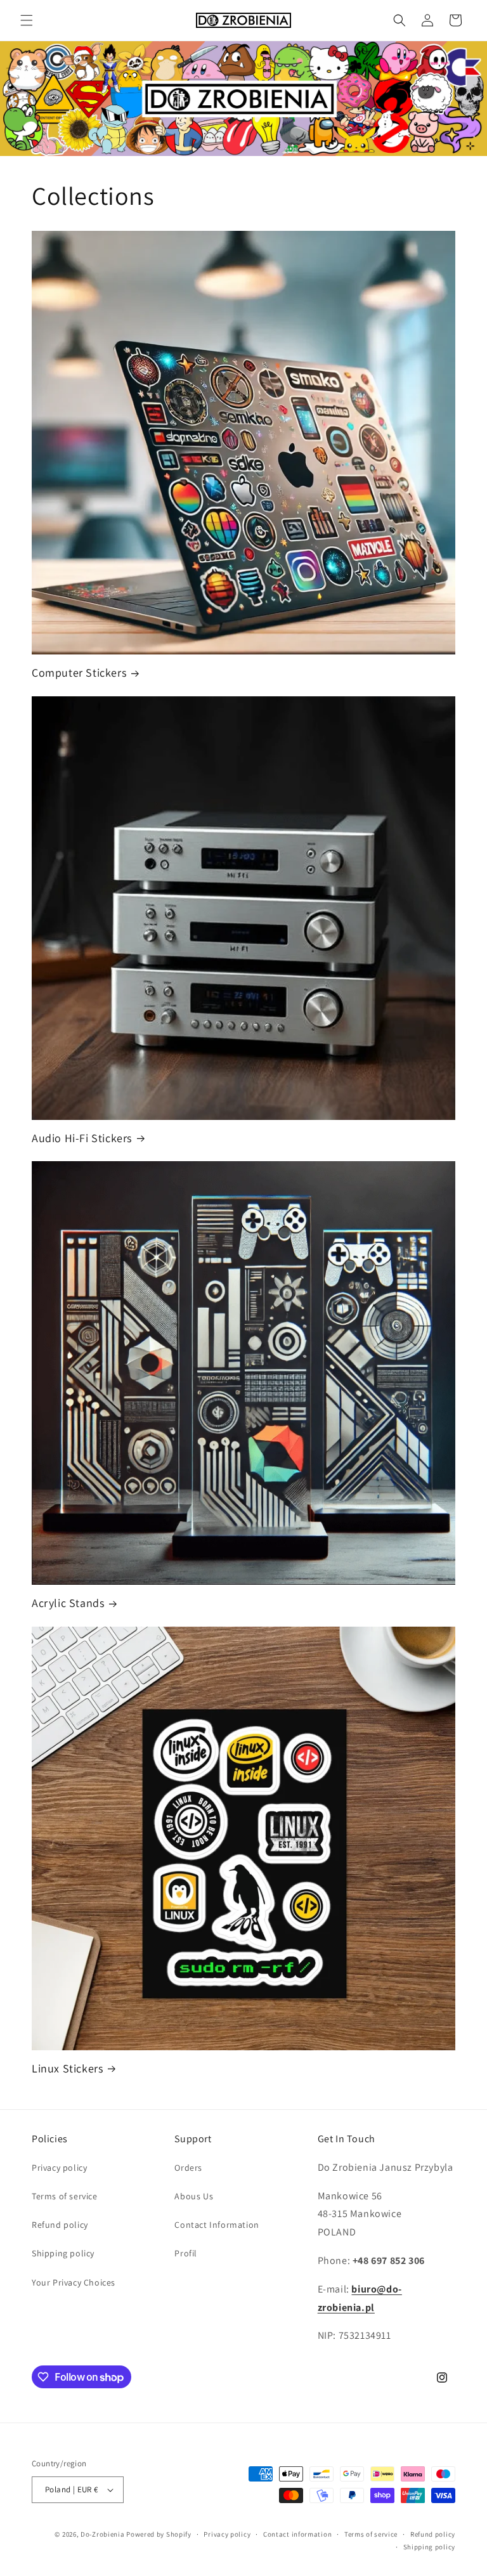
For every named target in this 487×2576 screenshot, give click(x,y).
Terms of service (65, 2196)
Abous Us (194, 2196)
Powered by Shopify (159, 2534)
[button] (27, 20)
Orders (188, 2168)
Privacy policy (59, 2168)
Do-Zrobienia (102, 2534)
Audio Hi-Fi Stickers (82, 1138)
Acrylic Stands (68, 1603)
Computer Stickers (79, 673)
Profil (186, 2253)
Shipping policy (63, 2253)
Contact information (297, 2534)
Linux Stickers (67, 2068)
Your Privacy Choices (74, 2282)
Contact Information (217, 2225)
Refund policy (60, 2225)
